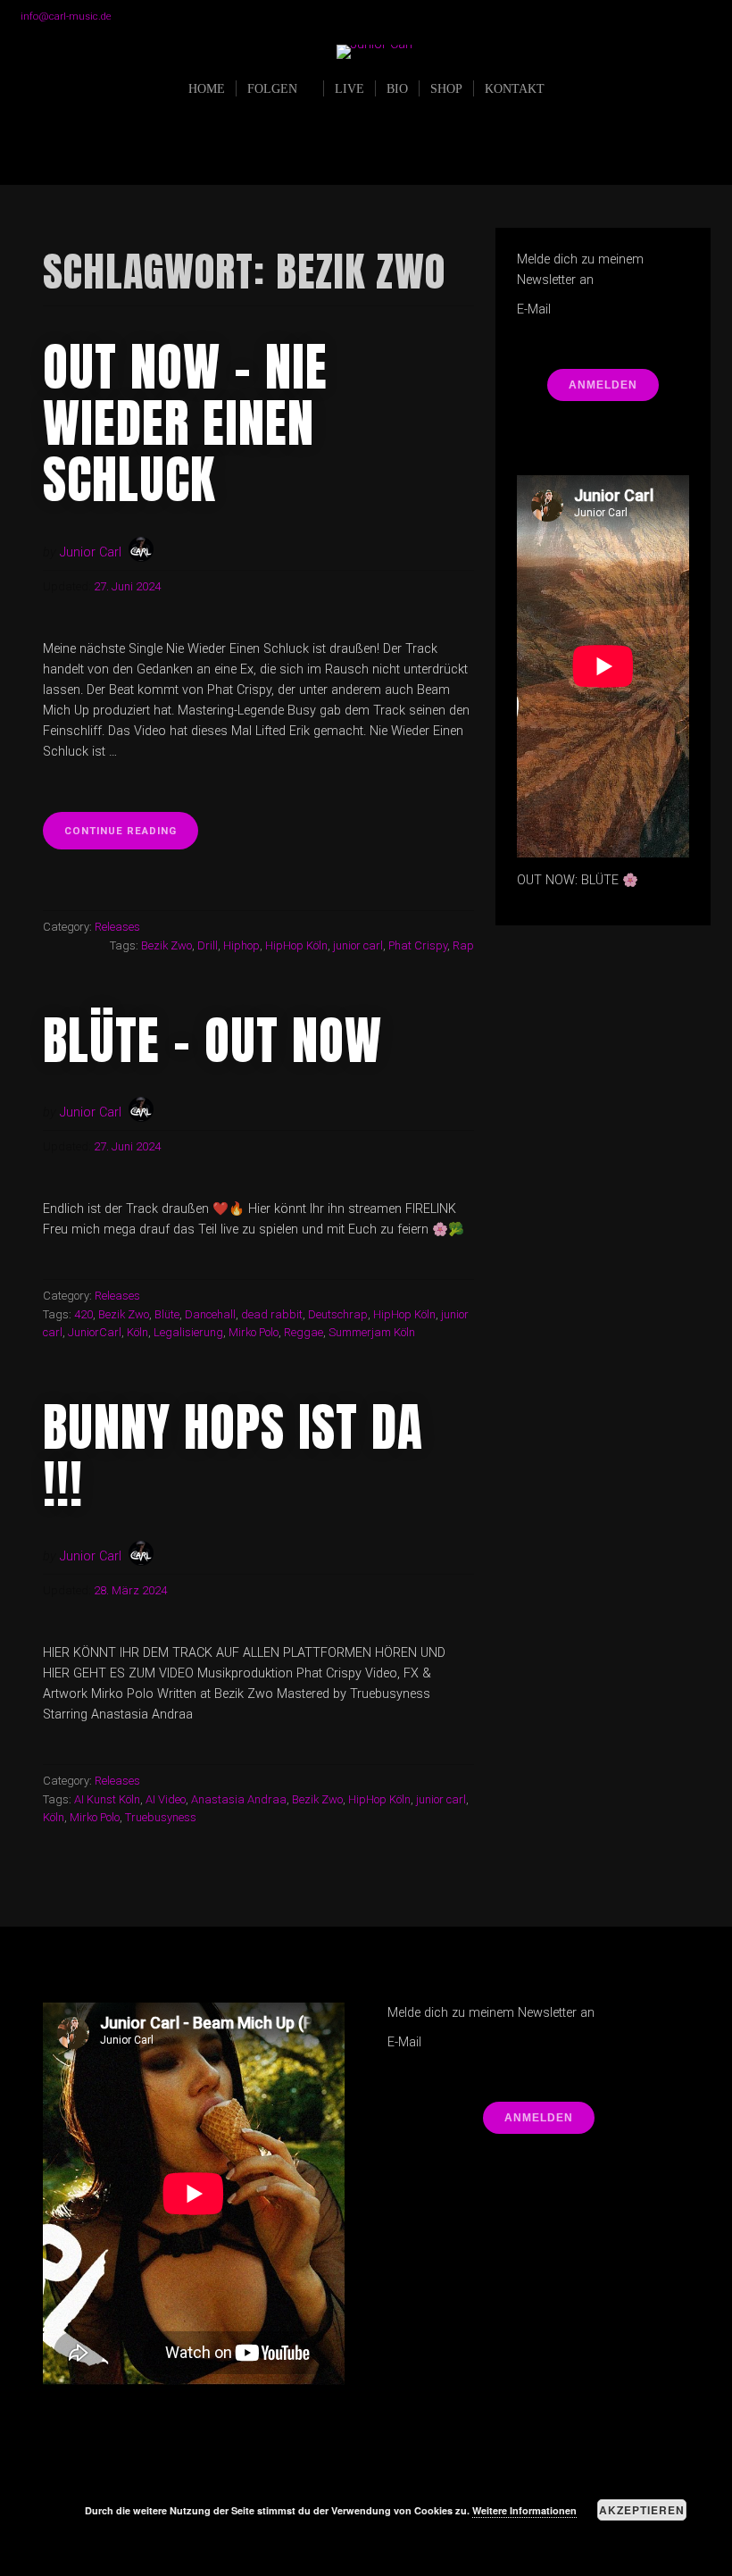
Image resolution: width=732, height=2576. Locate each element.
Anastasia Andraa (239, 1799)
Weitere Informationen (524, 2510)
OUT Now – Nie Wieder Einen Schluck (185, 423)
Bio (397, 88)
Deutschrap (338, 1314)
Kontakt (515, 88)
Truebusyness (161, 1817)
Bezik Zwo (166, 945)
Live (349, 88)
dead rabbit (272, 1314)
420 (83, 1314)
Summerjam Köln (372, 1332)
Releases (117, 927)
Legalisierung (188, 1332)
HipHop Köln (296, 945)
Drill (208, 945)
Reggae (304, 1332)
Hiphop (241, 945)
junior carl (358, 945)
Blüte (167, 1314)
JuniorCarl (95, 1332)
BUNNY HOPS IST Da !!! (233, 1455)
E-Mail (534, 309)
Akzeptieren (642, 2510)
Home (207, 88)
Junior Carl (91, 552)
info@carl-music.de (66, 16)
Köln (137, 1332)
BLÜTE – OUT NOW (212, 1040)
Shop (446, 88)
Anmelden (603, 385)
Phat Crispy (418, 945)
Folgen (272, 88)
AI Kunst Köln (107, 1799)
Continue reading (131, 836)
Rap (463, 945)
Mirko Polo (254, 1332)
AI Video (166, 1799)
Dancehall (210, 1314)
